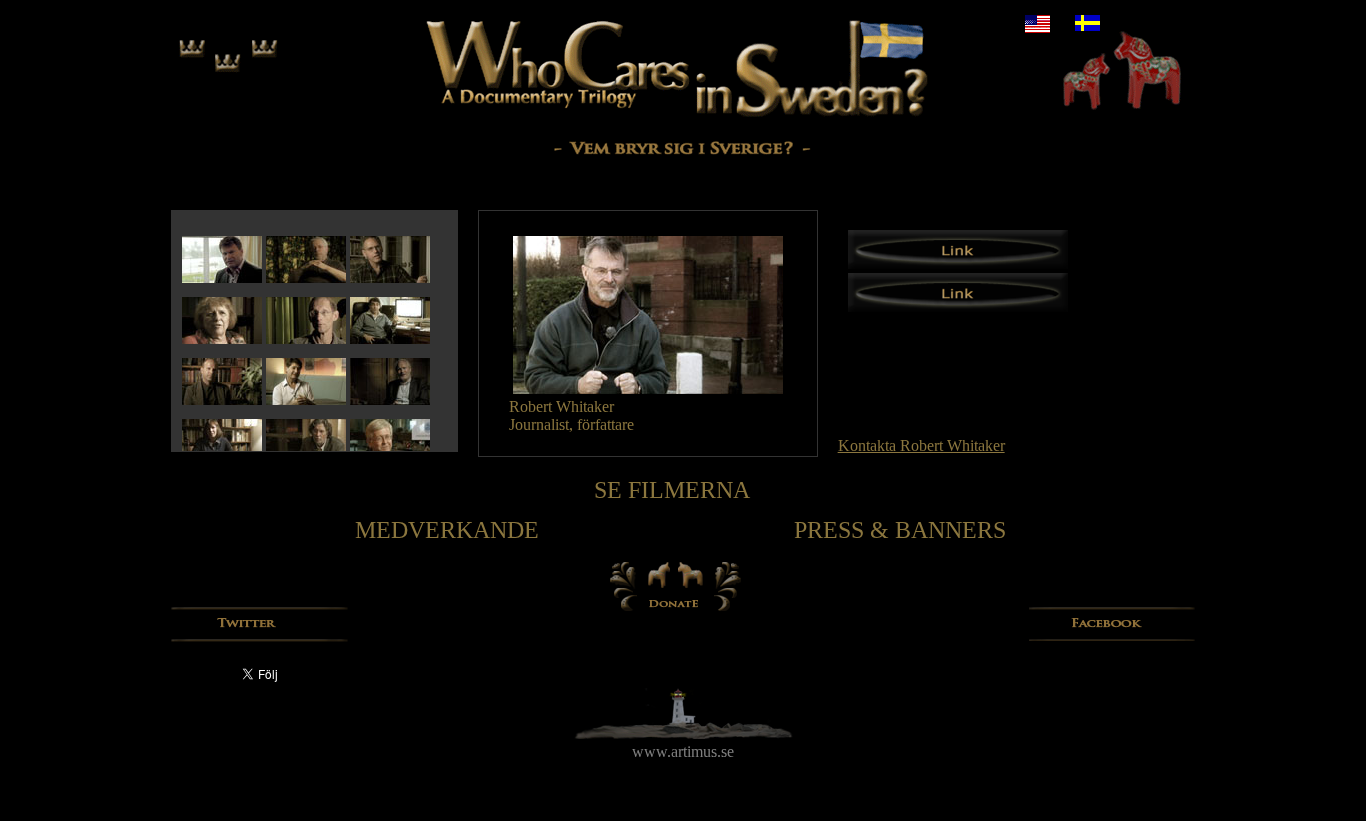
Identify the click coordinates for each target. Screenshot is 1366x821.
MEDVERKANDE (447, 530)
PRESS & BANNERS (900, 530)
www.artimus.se (683, 751)
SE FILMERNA (672, 490)
